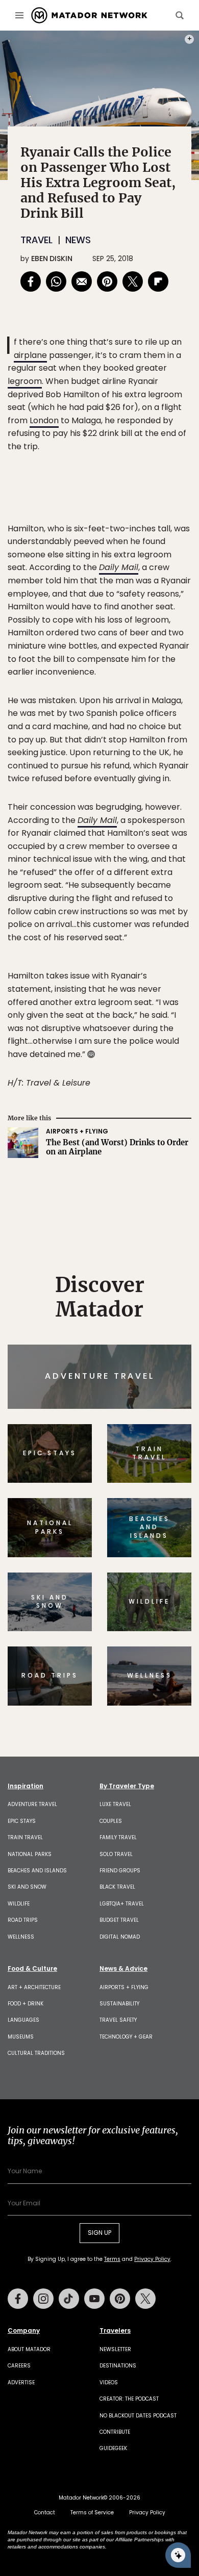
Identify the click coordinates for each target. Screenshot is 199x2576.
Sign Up (160, 1331)
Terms (114, 1357)
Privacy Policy (161, 1357)
